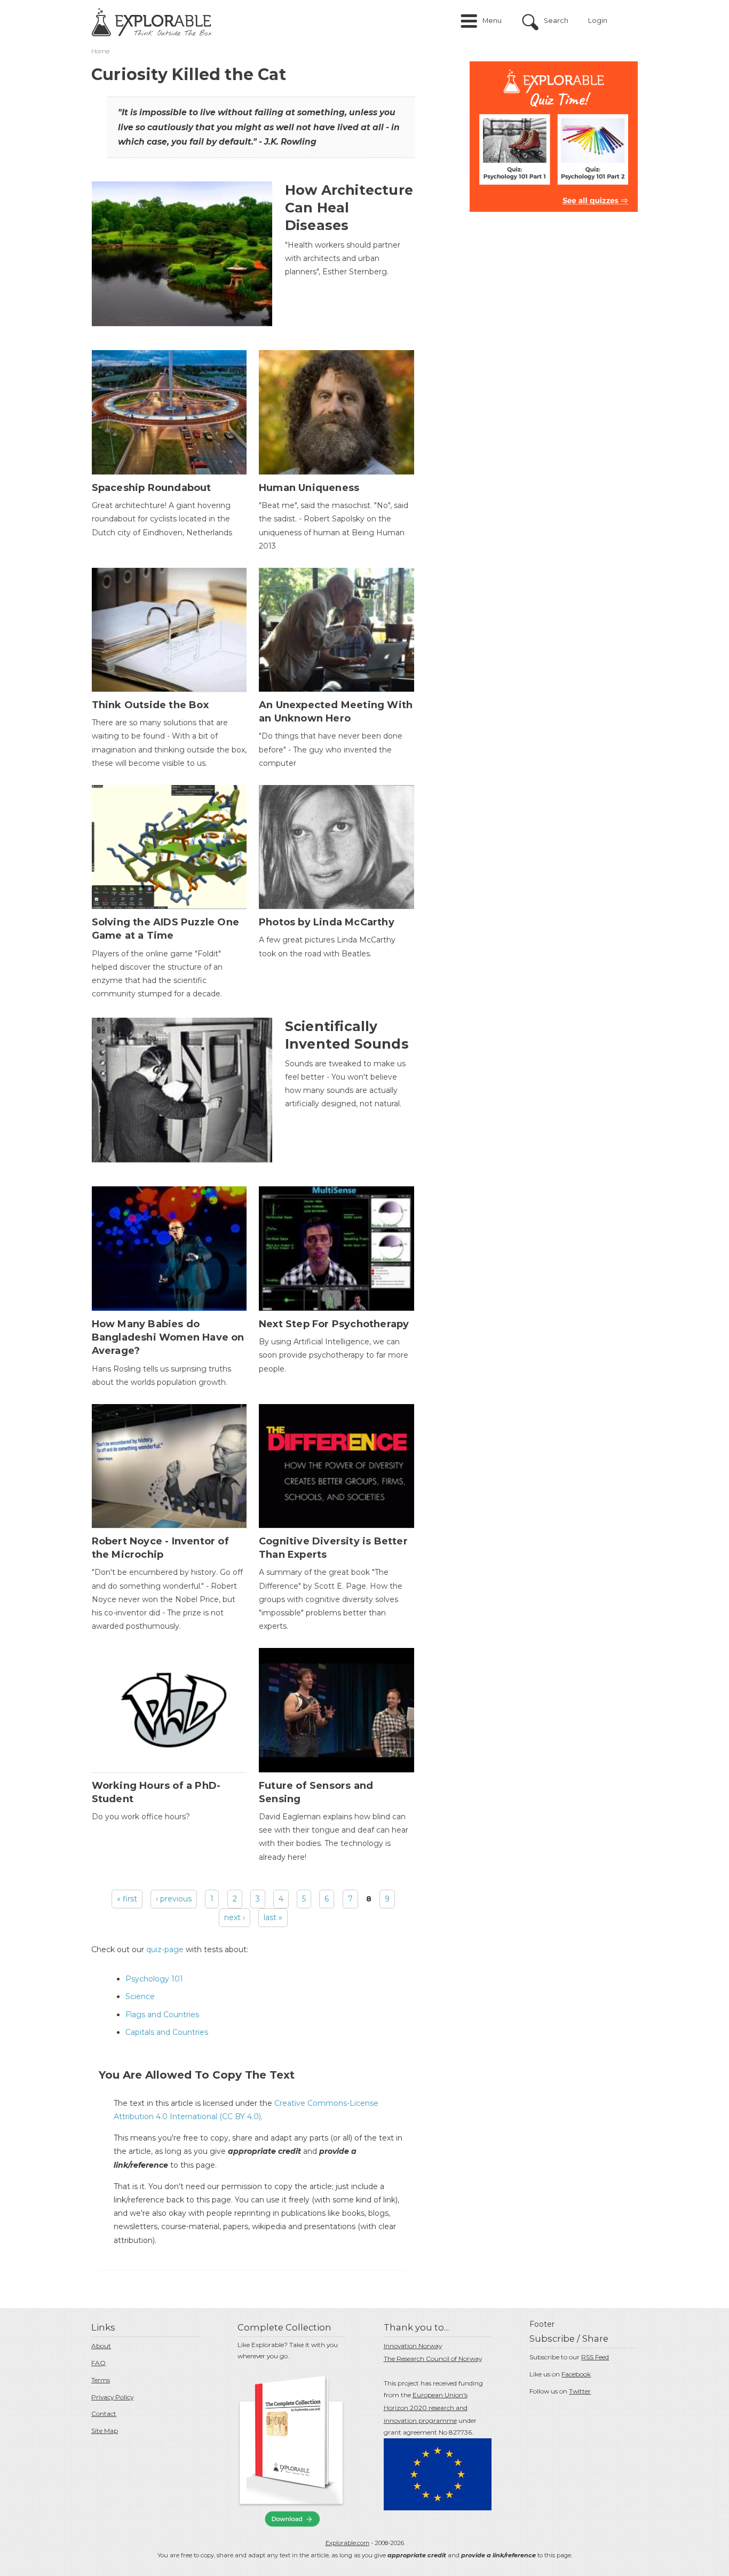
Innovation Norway (413, 2346)
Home (100, 51)
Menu (492, 21)
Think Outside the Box (150, 705)
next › (235, 1917)
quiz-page (165, 1949)
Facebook (576, 2374)
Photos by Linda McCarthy (327, 922)
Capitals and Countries (167, 2032)
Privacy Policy (112, 2397)
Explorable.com (347, 2543)
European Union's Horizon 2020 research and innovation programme (426, 2408)
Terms (101, 2380)
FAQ (98, 2363)
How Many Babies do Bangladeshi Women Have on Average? (168, 1337)
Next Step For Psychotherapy (334, 1324)
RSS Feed (595, 2357)
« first (127, 1899)
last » (273, 1917)
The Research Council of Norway (433, 2359)
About (101, 2346)
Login (598, 21)
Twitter (580, 2391)
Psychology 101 (154, 1979)
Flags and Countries (162, 2015)
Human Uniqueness (309, 488)
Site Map (105, 2431)
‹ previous (174, 1899)
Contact (104, 2413)
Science (140, 1996)
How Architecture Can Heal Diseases (349, 208)
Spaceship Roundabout (152, 488)
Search (556, 21)
